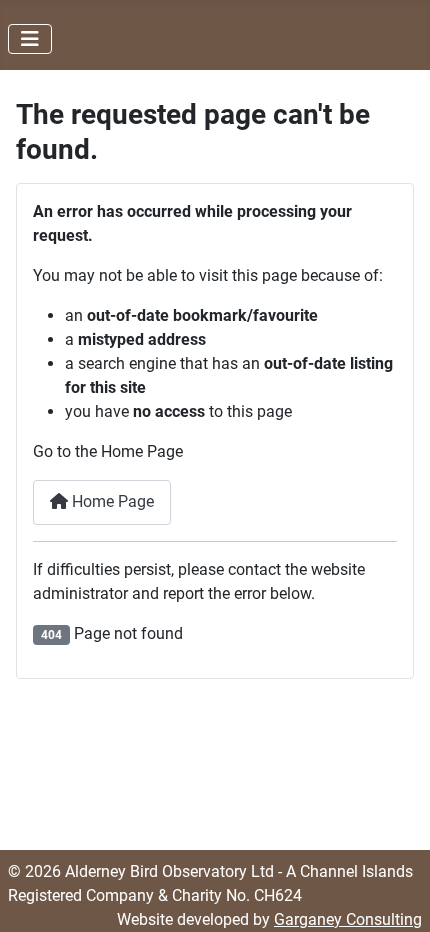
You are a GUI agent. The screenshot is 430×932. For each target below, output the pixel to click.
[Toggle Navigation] (30, 39)
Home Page (111, 501)
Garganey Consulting (348, 919)
